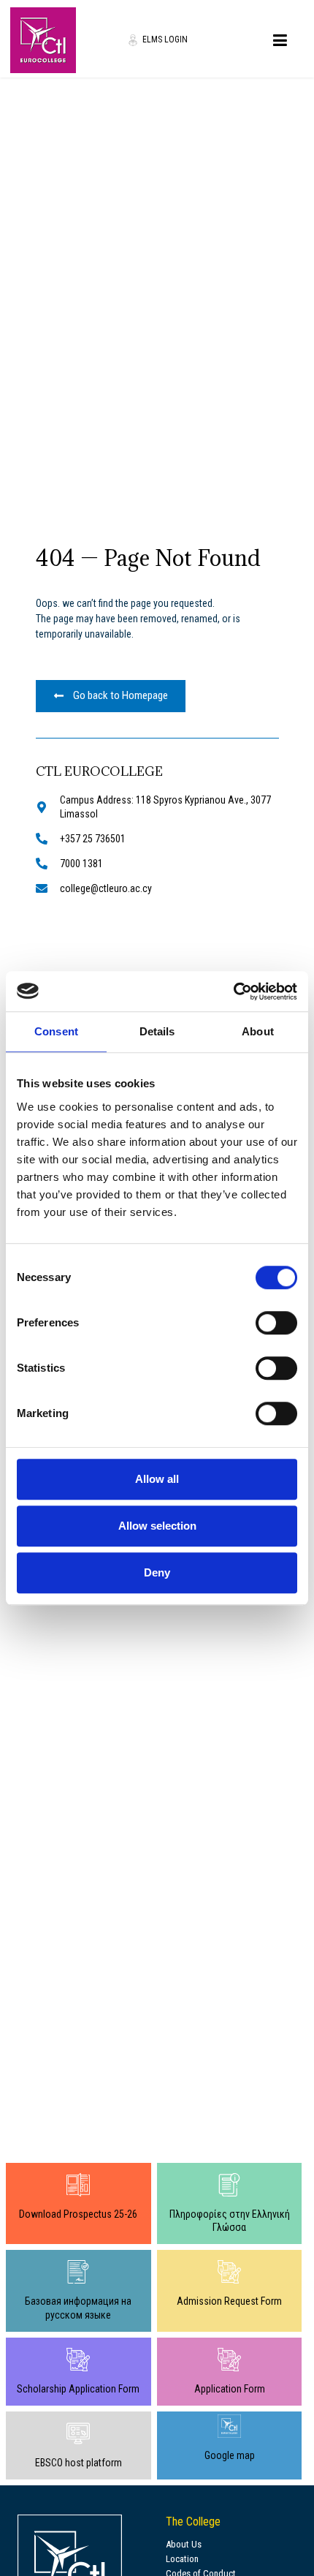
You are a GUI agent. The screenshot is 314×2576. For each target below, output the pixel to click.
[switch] (276, 1323)
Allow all (157, 1479)
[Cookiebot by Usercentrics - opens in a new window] (233, 992)
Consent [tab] (56, 1031)
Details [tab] (157, 1031)
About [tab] (258, 1031)
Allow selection (157, 1526)
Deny (157, 1572)
